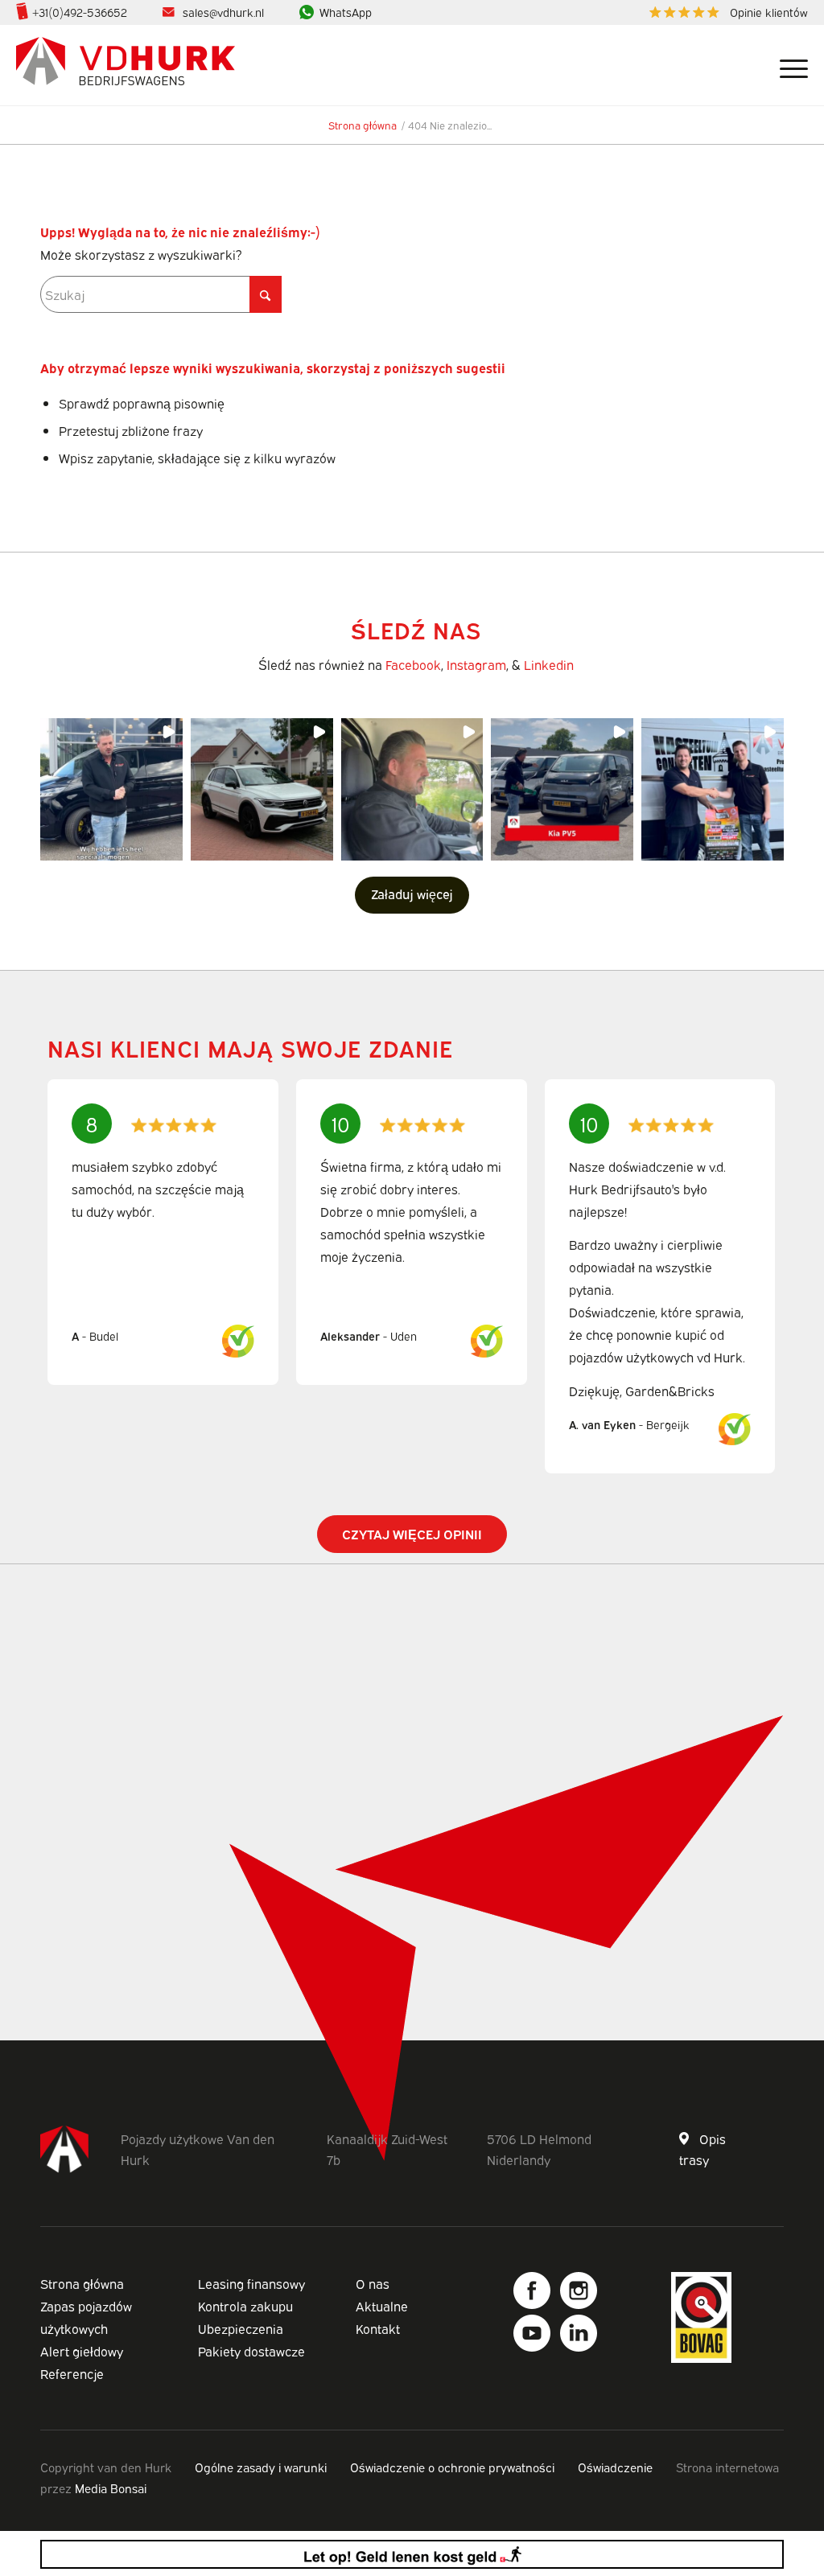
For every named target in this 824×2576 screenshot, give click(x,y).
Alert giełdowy (82, 2351)
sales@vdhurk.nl (223, 12)
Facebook (413, 664)
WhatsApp (346, 12)
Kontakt (378, 2328)
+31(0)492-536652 (80, 12)
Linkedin (549, 664)
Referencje (72, 2373)
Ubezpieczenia (241, 2328)
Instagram (476, 664)
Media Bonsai (111, 2488)
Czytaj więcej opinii (412, 1534)
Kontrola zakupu (245, 2306)
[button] (111, 789)
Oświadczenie (615, 2467)
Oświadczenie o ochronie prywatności (452, 2467)
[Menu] (788, 65)
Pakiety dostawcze (251, 2351)
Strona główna (82, 2283)
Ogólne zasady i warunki (261, 2467)
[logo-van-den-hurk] (126, 65)
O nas (373, 2283)
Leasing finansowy (251, 2283)
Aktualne (382, 2306)
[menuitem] (725, 12)
